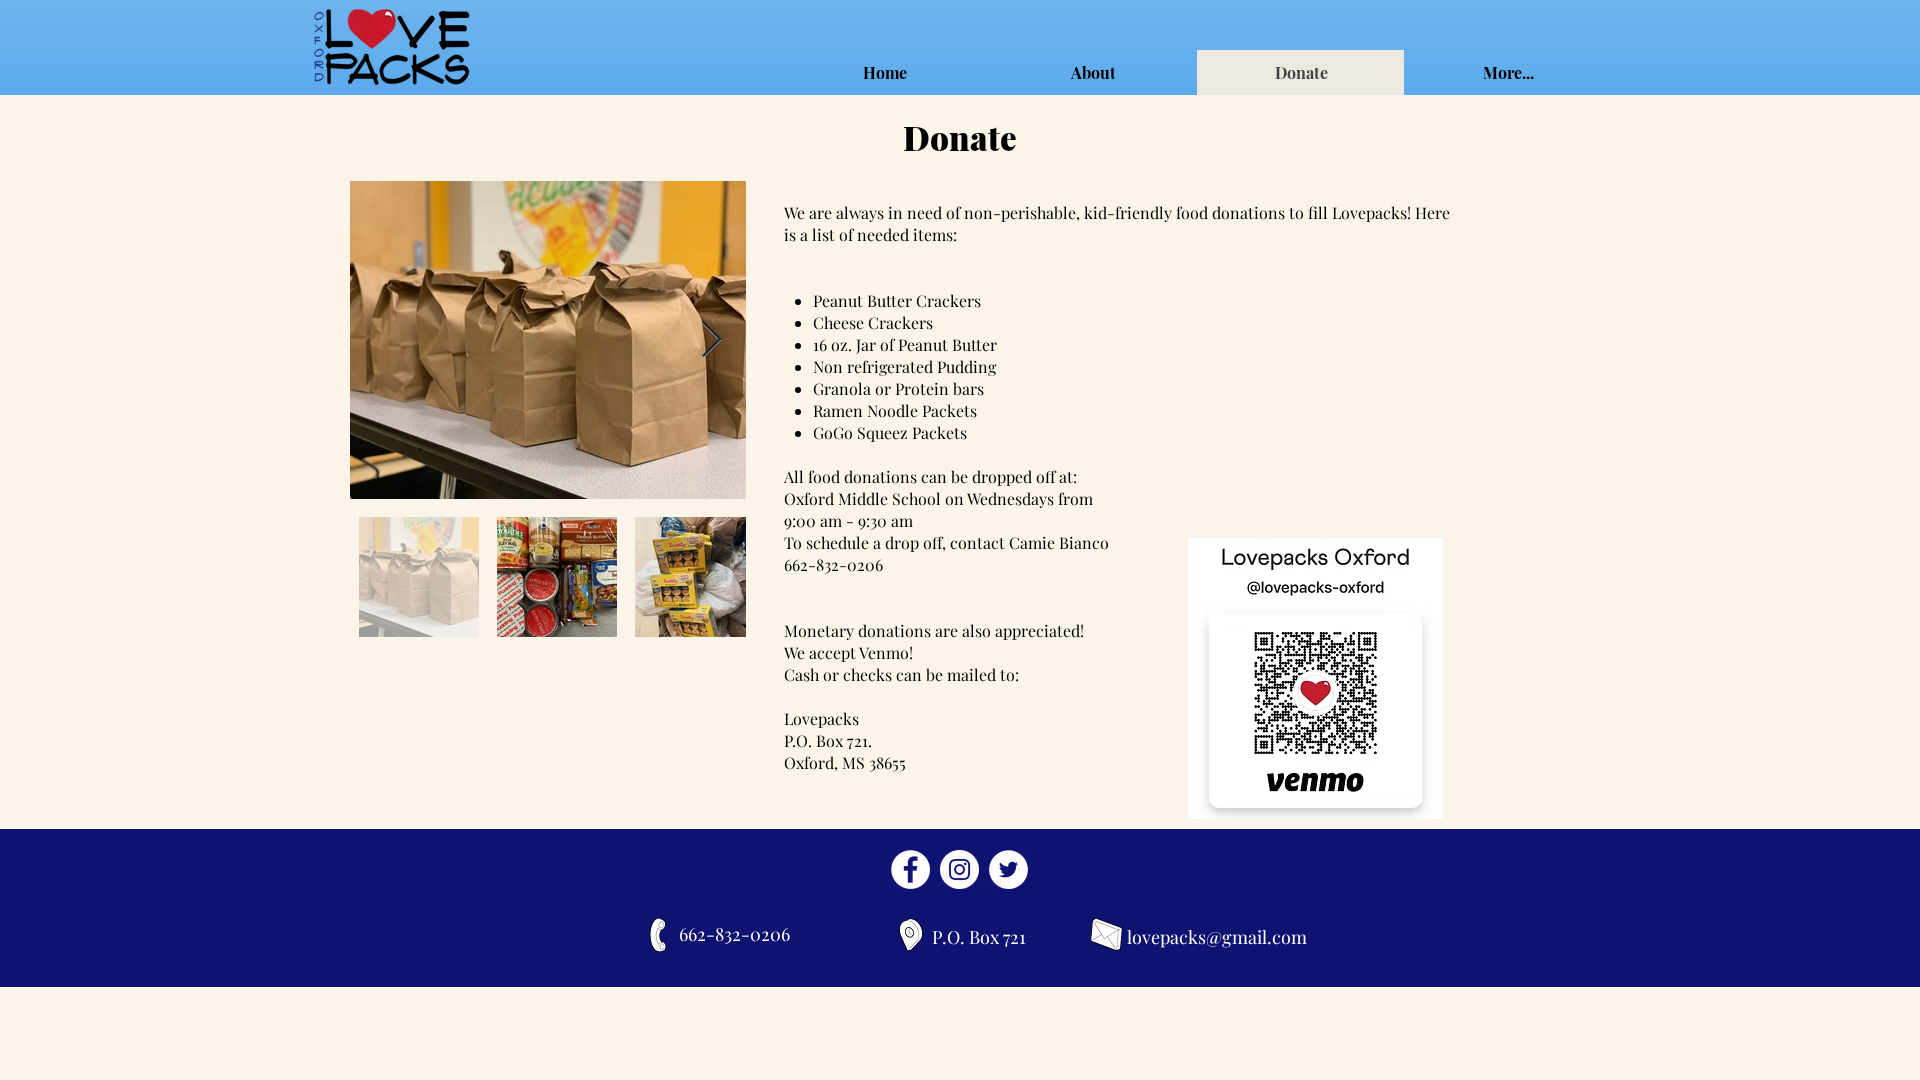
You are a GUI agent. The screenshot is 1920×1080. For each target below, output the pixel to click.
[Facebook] (910, 869)
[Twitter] (1008, 869)
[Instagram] (959, 869)
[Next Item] (711, 340)
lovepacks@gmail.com (1217, 937)
